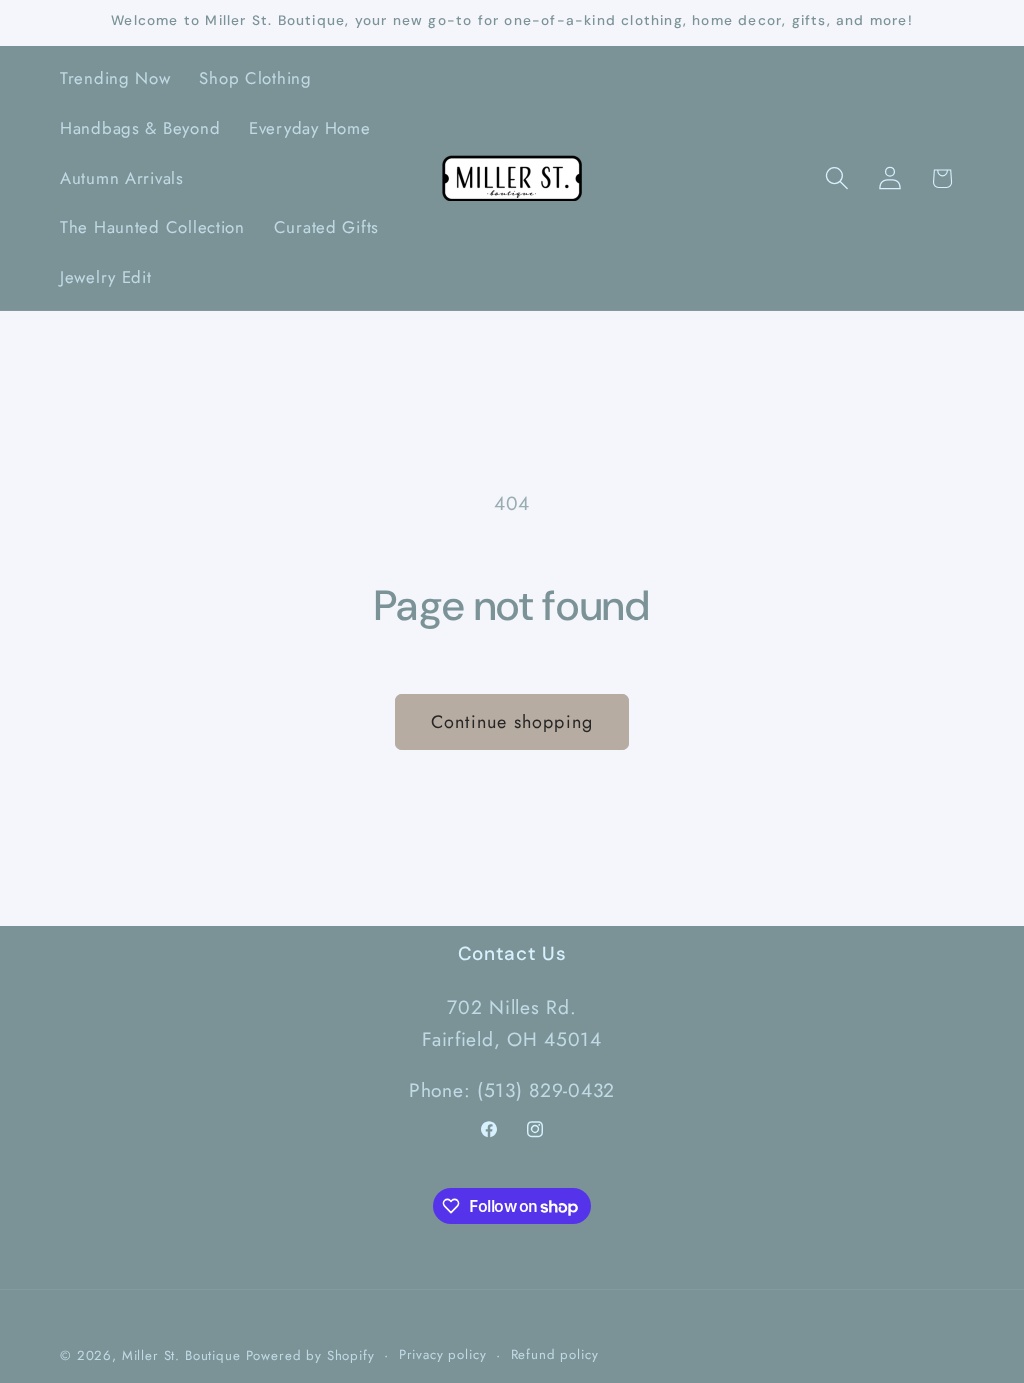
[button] (836, 178)
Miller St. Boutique (181, 1355)
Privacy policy (443, 1354)
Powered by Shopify (310, 1355)
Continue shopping (512, 722)
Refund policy (555, 1354)
